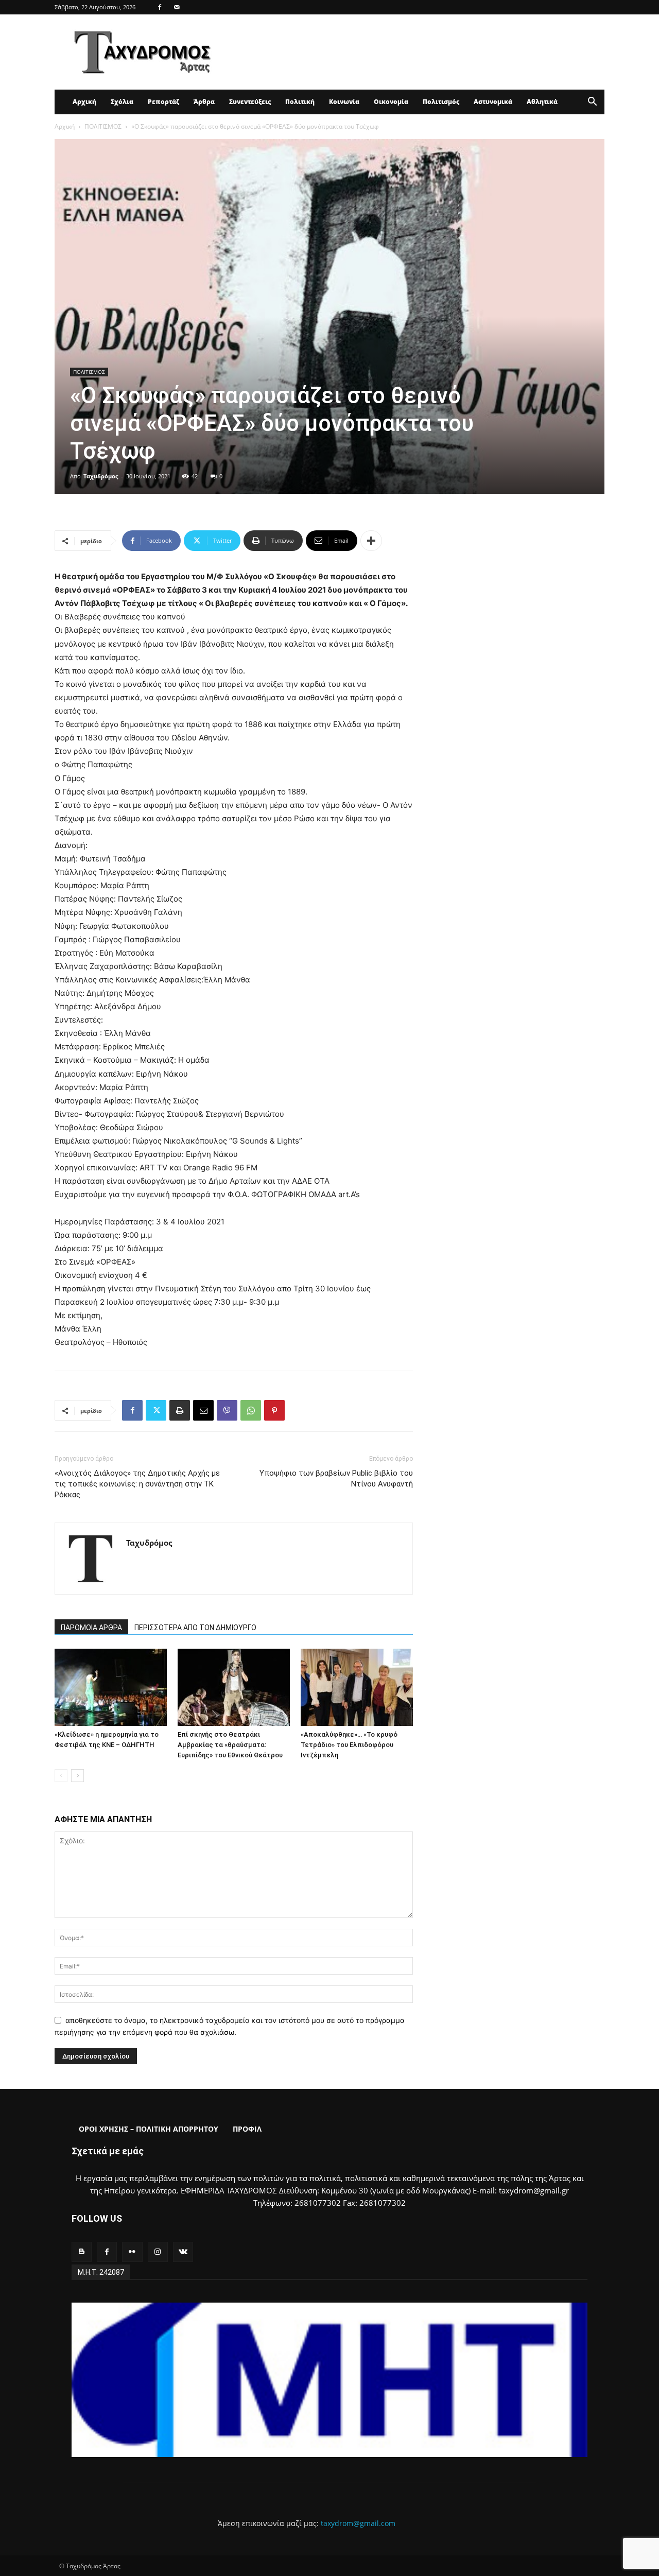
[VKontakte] (183, 2252)
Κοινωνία (344, 102)
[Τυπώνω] (180, 1410)
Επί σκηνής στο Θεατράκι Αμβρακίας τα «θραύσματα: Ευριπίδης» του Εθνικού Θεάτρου (230, 1745)
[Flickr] (132, 2252)
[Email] (203, 1410)
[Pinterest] (274, 1410)
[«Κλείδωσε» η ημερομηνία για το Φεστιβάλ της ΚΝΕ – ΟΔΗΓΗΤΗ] (111, 1687)
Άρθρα (204, 102)
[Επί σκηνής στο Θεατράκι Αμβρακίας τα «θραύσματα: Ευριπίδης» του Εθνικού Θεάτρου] (234, 1687)
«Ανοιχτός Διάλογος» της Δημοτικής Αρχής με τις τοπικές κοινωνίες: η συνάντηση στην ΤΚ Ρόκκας (137, 1484)
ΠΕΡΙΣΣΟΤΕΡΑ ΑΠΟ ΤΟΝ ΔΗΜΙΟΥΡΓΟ (195, 1628)
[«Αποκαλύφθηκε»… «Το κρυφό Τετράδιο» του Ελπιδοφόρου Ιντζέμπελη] (357, 1687)
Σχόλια (122, 102)
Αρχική (84, 102)
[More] (371, 541)
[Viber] (227, 1410)
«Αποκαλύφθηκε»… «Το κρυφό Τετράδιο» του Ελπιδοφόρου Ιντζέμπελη (349, 1745)
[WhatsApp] (251, 1410)
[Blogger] (82, 2252)
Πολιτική (300, 102)
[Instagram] (158, 2252)
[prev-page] (61, 1776)
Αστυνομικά (493, 102)
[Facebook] (160, 7)
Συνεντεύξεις (250, 102)
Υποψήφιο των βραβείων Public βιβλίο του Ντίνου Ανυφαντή (336, 1479)
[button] (592, 103)
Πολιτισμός (441, 102)
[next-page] (77, 1776)
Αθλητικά (542, 102)
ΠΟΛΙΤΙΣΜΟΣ (103, 126)
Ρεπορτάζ (163, 102)
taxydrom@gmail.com (358, 2523)
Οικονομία (391, 102)
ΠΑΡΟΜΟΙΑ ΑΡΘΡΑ (91, 1628)
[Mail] (177, 7)
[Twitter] (156, 1410)
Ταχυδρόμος (101, 476)
